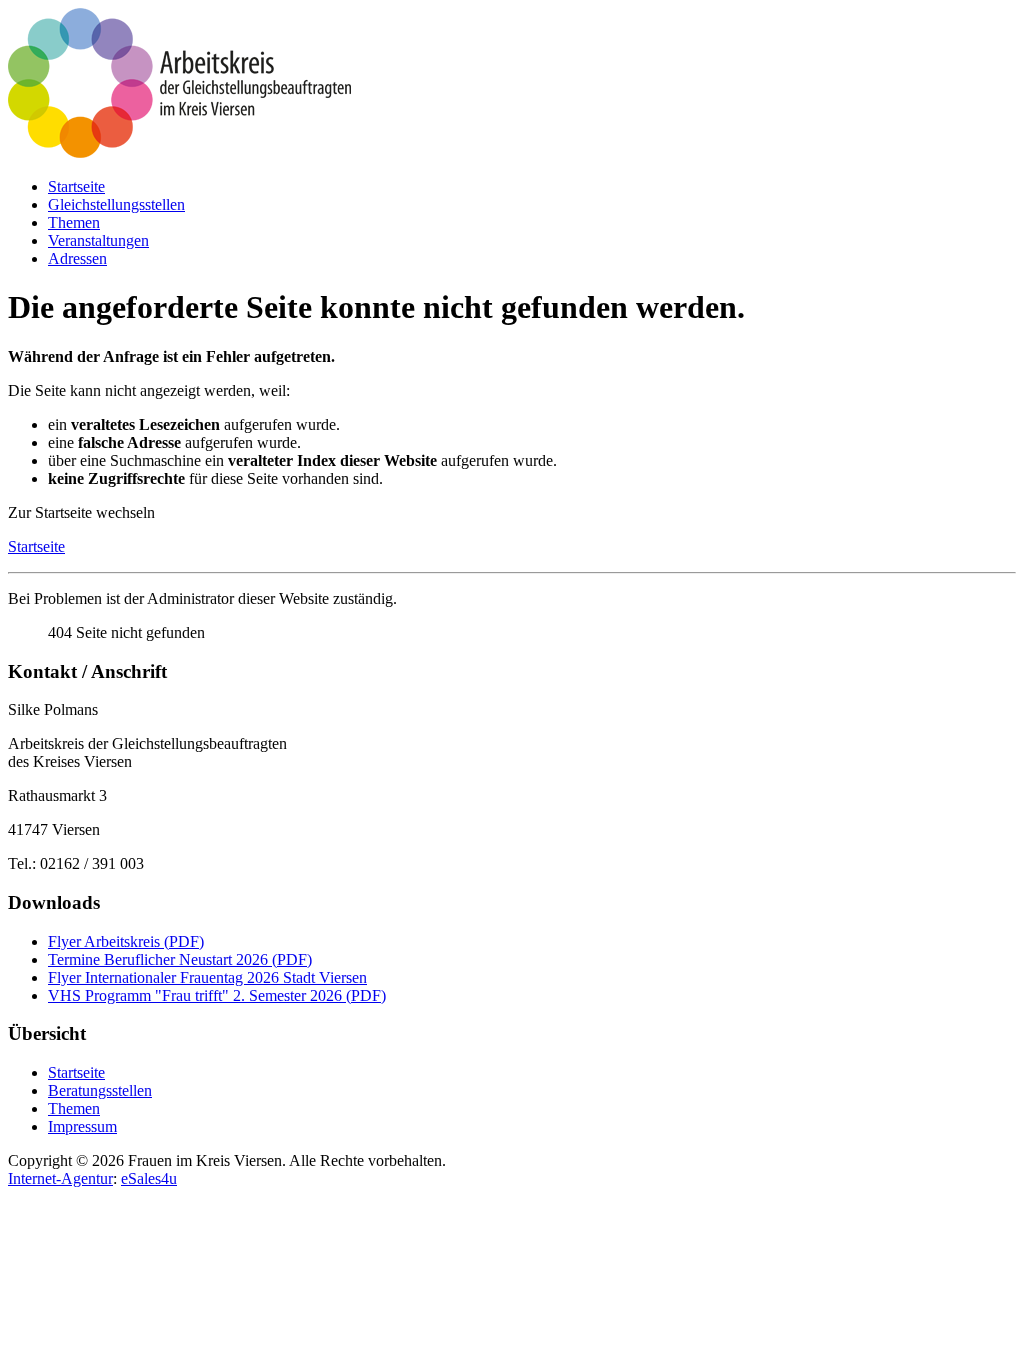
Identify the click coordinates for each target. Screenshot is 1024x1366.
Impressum (82, 1126)
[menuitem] (76, 186)
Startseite (36, 546)
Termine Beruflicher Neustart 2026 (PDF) (180, 959)
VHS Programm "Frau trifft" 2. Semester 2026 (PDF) (217, 995)
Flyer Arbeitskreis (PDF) (126, 941)
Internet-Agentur (60, 1178)
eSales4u (149, 1178)
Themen (74, 1108)
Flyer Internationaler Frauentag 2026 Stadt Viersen (207, 977)
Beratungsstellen (100, 1090)
